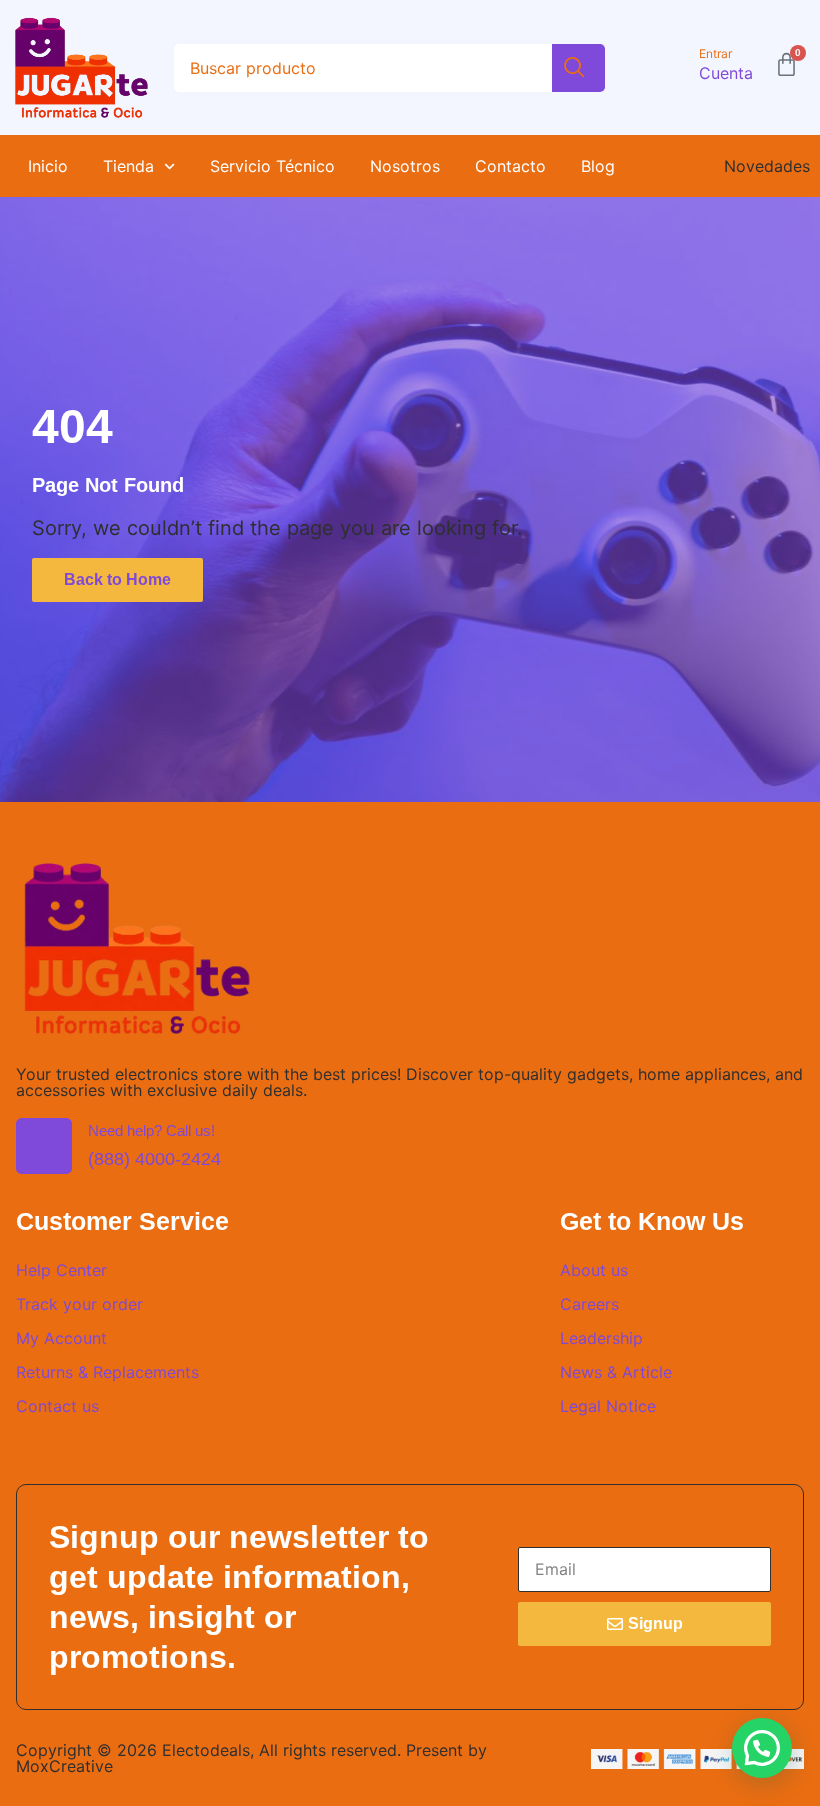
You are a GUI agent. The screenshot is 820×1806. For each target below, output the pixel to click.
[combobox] (363, 68)
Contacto (510, 166)
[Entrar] (676, 67)
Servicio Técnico (272, 166)
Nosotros (405, 166)
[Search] (578, 68)
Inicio (48, 166)
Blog (598, 166)
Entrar (715, 53)
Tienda (128, 166)
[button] (762, 1748)
